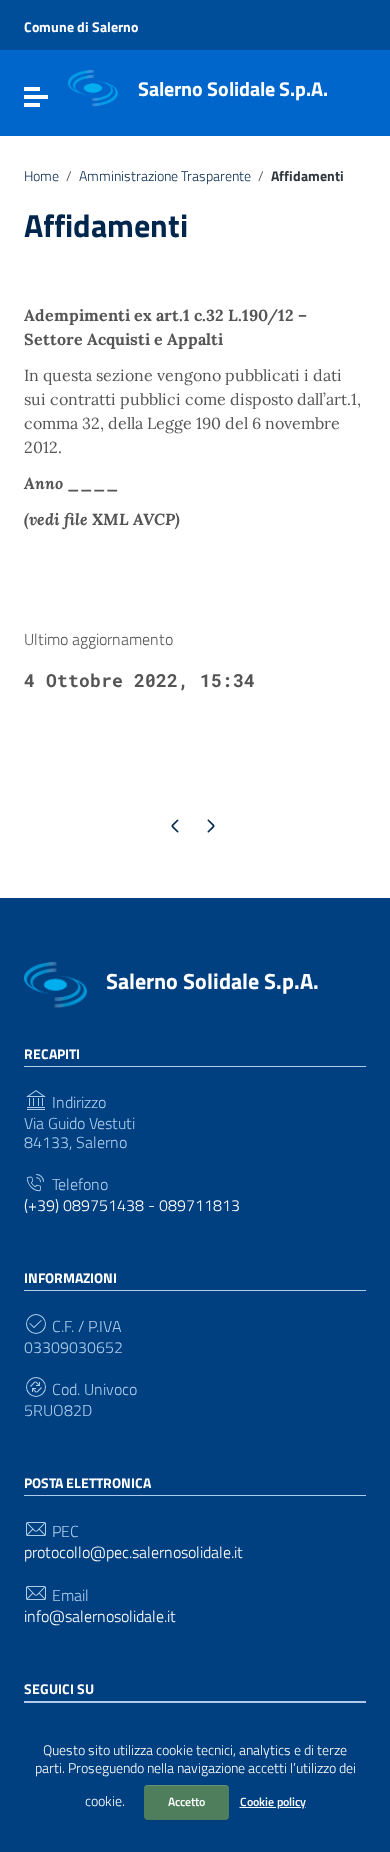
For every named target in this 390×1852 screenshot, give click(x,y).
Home (41, 176)
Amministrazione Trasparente (165, 176)
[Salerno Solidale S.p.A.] (93, 87)
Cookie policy (273, 1801)
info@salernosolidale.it (100, 1616)
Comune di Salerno (81, 26)
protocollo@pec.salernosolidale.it (133, 1552)
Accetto (186, 1801)
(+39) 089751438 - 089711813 (132, 1205)
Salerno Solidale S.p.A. (233, 88)
